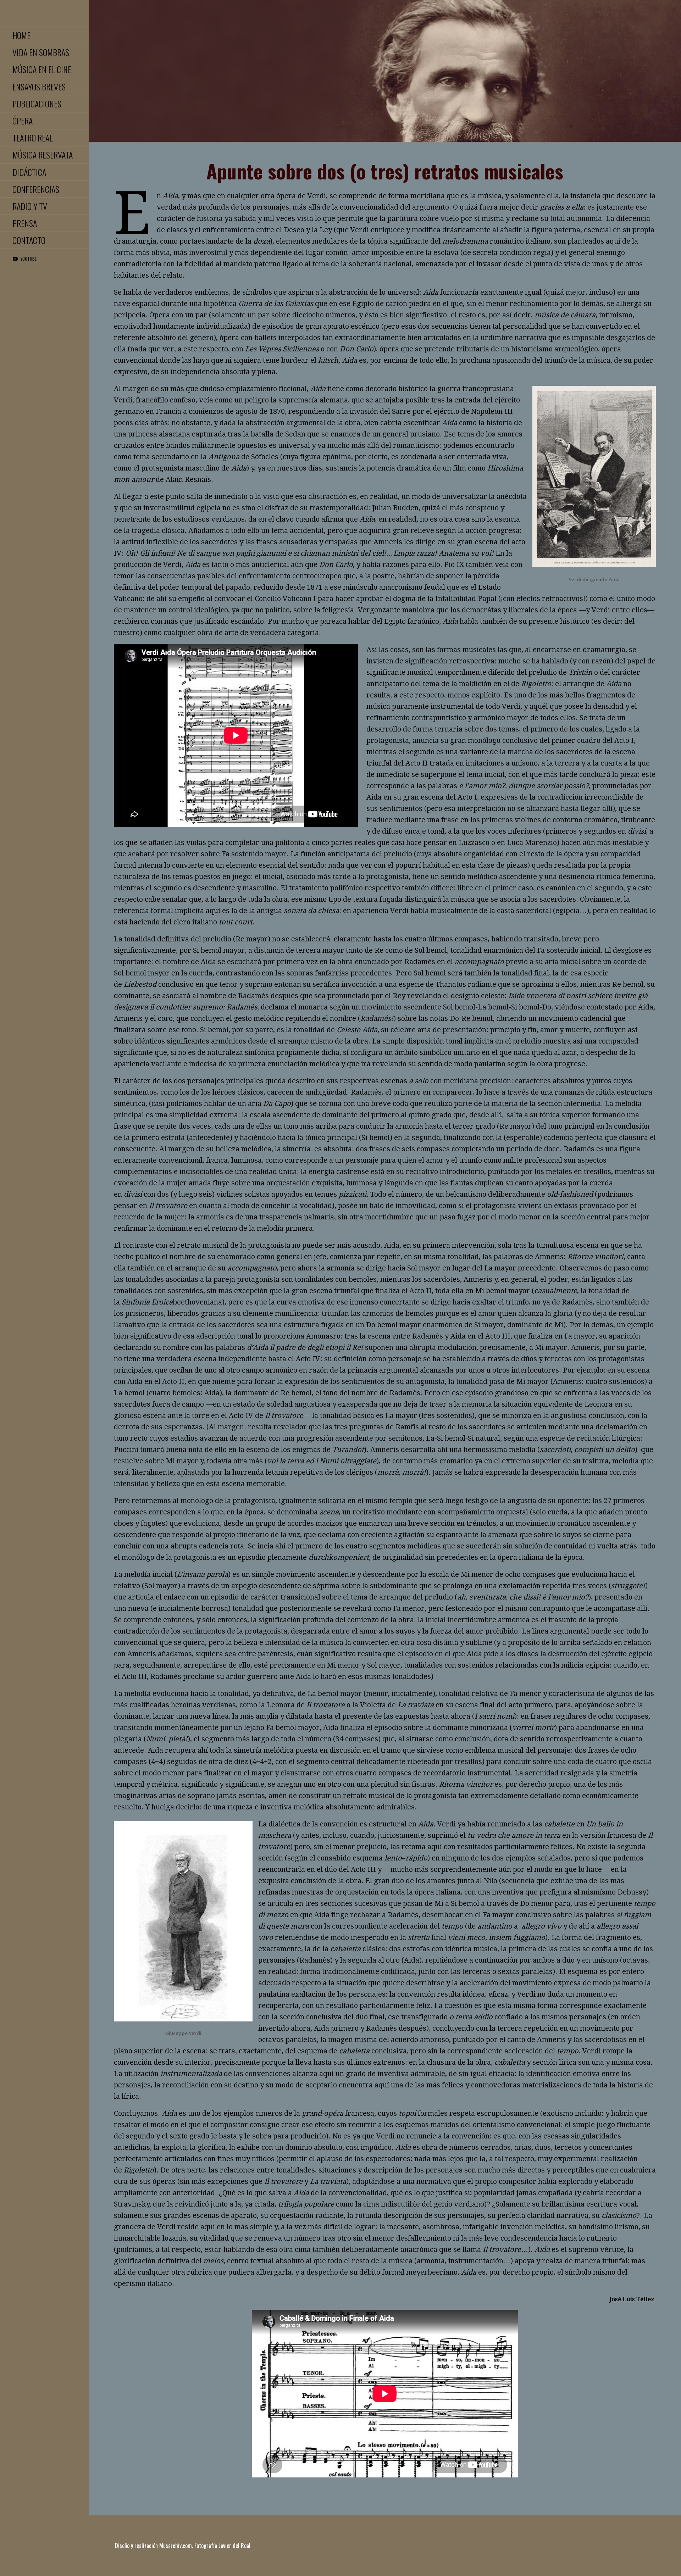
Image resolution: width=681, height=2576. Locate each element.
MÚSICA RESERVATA (43, 155)
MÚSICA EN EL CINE (42, 69)
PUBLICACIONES (37, 104)
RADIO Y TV (30, 206)
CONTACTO (29, 240)
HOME (21, 35)
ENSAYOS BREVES (39, 87)
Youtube (29, 259)
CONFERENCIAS (36, 189)
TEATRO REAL (32, 138)
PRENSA (25, 223)
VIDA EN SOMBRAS (41, 52)
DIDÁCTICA (29, 172)
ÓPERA (23, 121)
